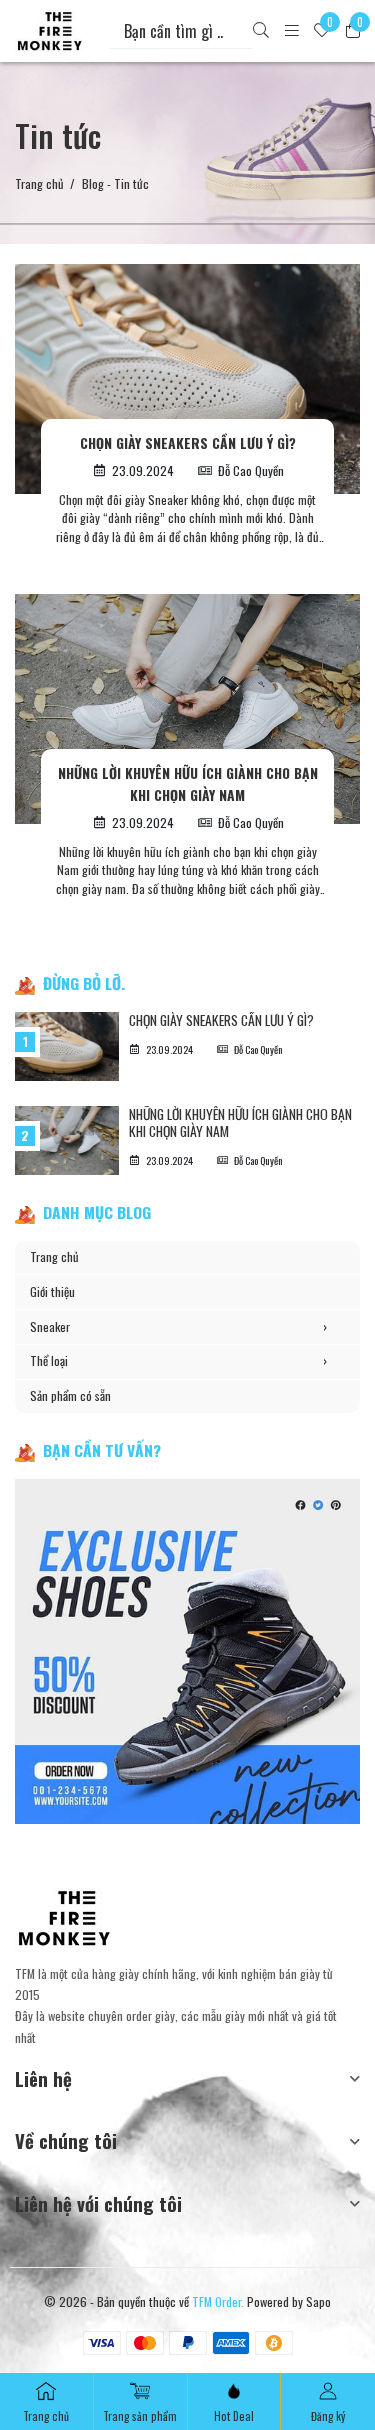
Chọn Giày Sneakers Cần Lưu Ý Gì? (188, 443)
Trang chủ (39, 184)
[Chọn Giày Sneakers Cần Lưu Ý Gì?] (187, 379)
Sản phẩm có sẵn (70, 1395)
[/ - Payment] (102, 2343)
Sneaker (178, 1326)
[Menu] (292, 31)
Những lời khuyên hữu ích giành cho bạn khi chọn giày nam (188, 784)
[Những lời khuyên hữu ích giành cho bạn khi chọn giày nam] (187, 709)
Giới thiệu (52, 1291)
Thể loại (178, 1360)
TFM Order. (218, 2301)
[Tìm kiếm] (261, 31)
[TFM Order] (49, 31)
